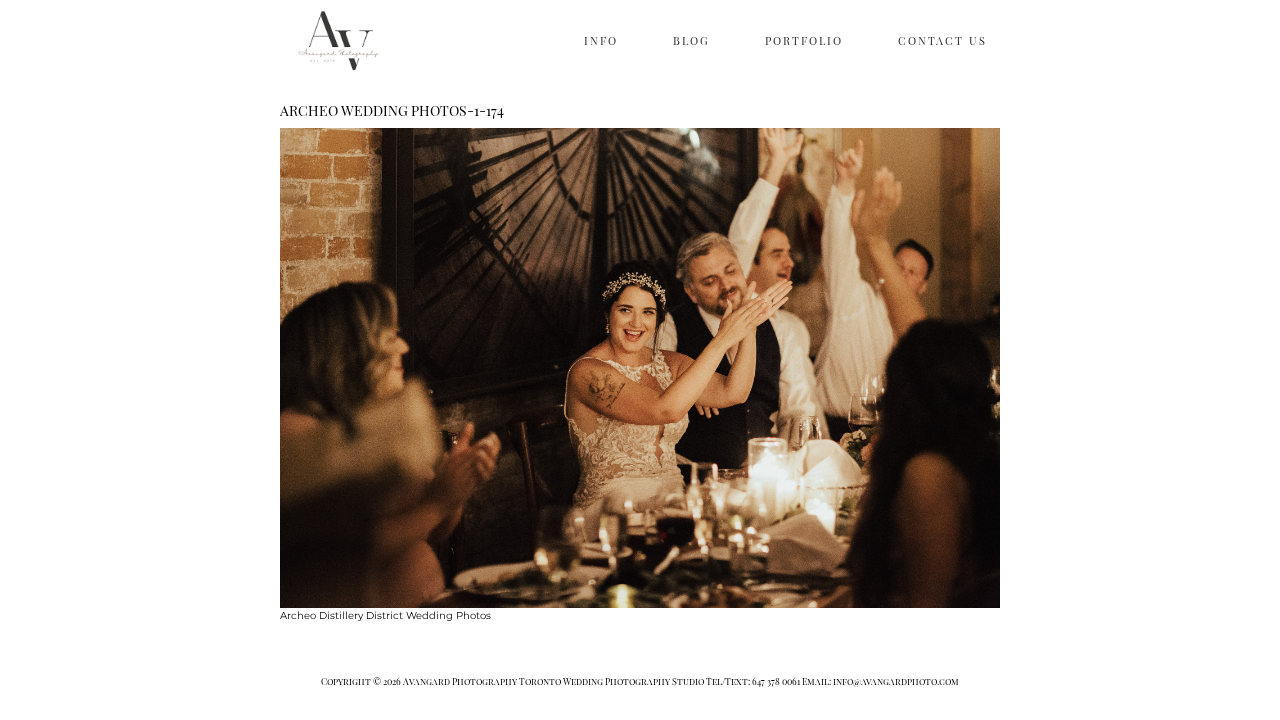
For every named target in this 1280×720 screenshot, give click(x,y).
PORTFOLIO (804, 40)
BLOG (691, 40)
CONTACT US (942, 40)
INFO (601, 40)
